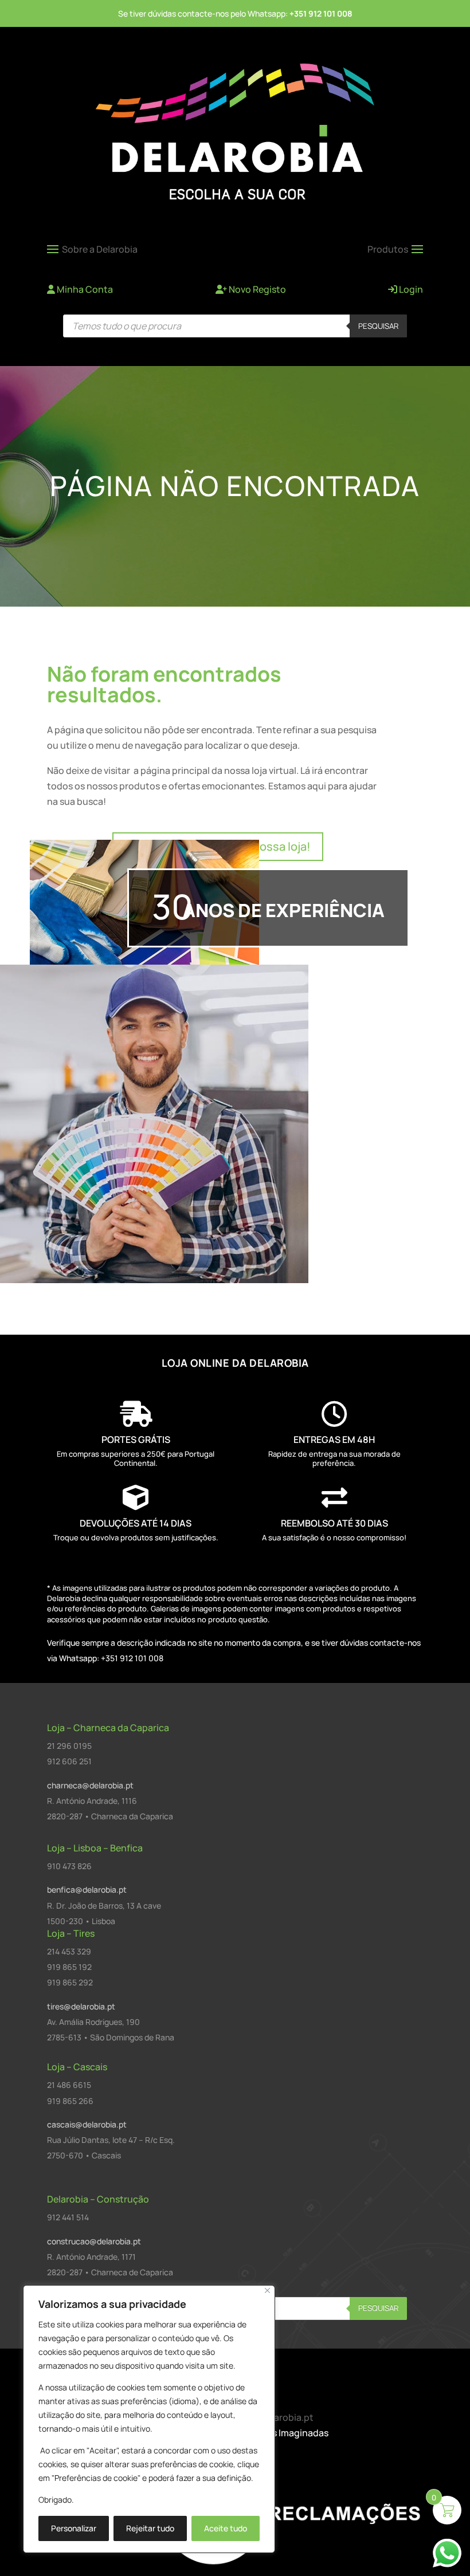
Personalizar (74, 2528)
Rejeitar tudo (150, 2528)
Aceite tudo (226, 2528)
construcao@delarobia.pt (94, 2241)
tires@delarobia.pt (81, 2006)
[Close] (267, 2290)
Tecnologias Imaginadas (276, 2433)
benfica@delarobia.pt (87, 1889)
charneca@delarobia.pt (90, 1785)
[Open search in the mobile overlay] (235, 326)
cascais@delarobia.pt (87, 2124)
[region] (149, 2419)
